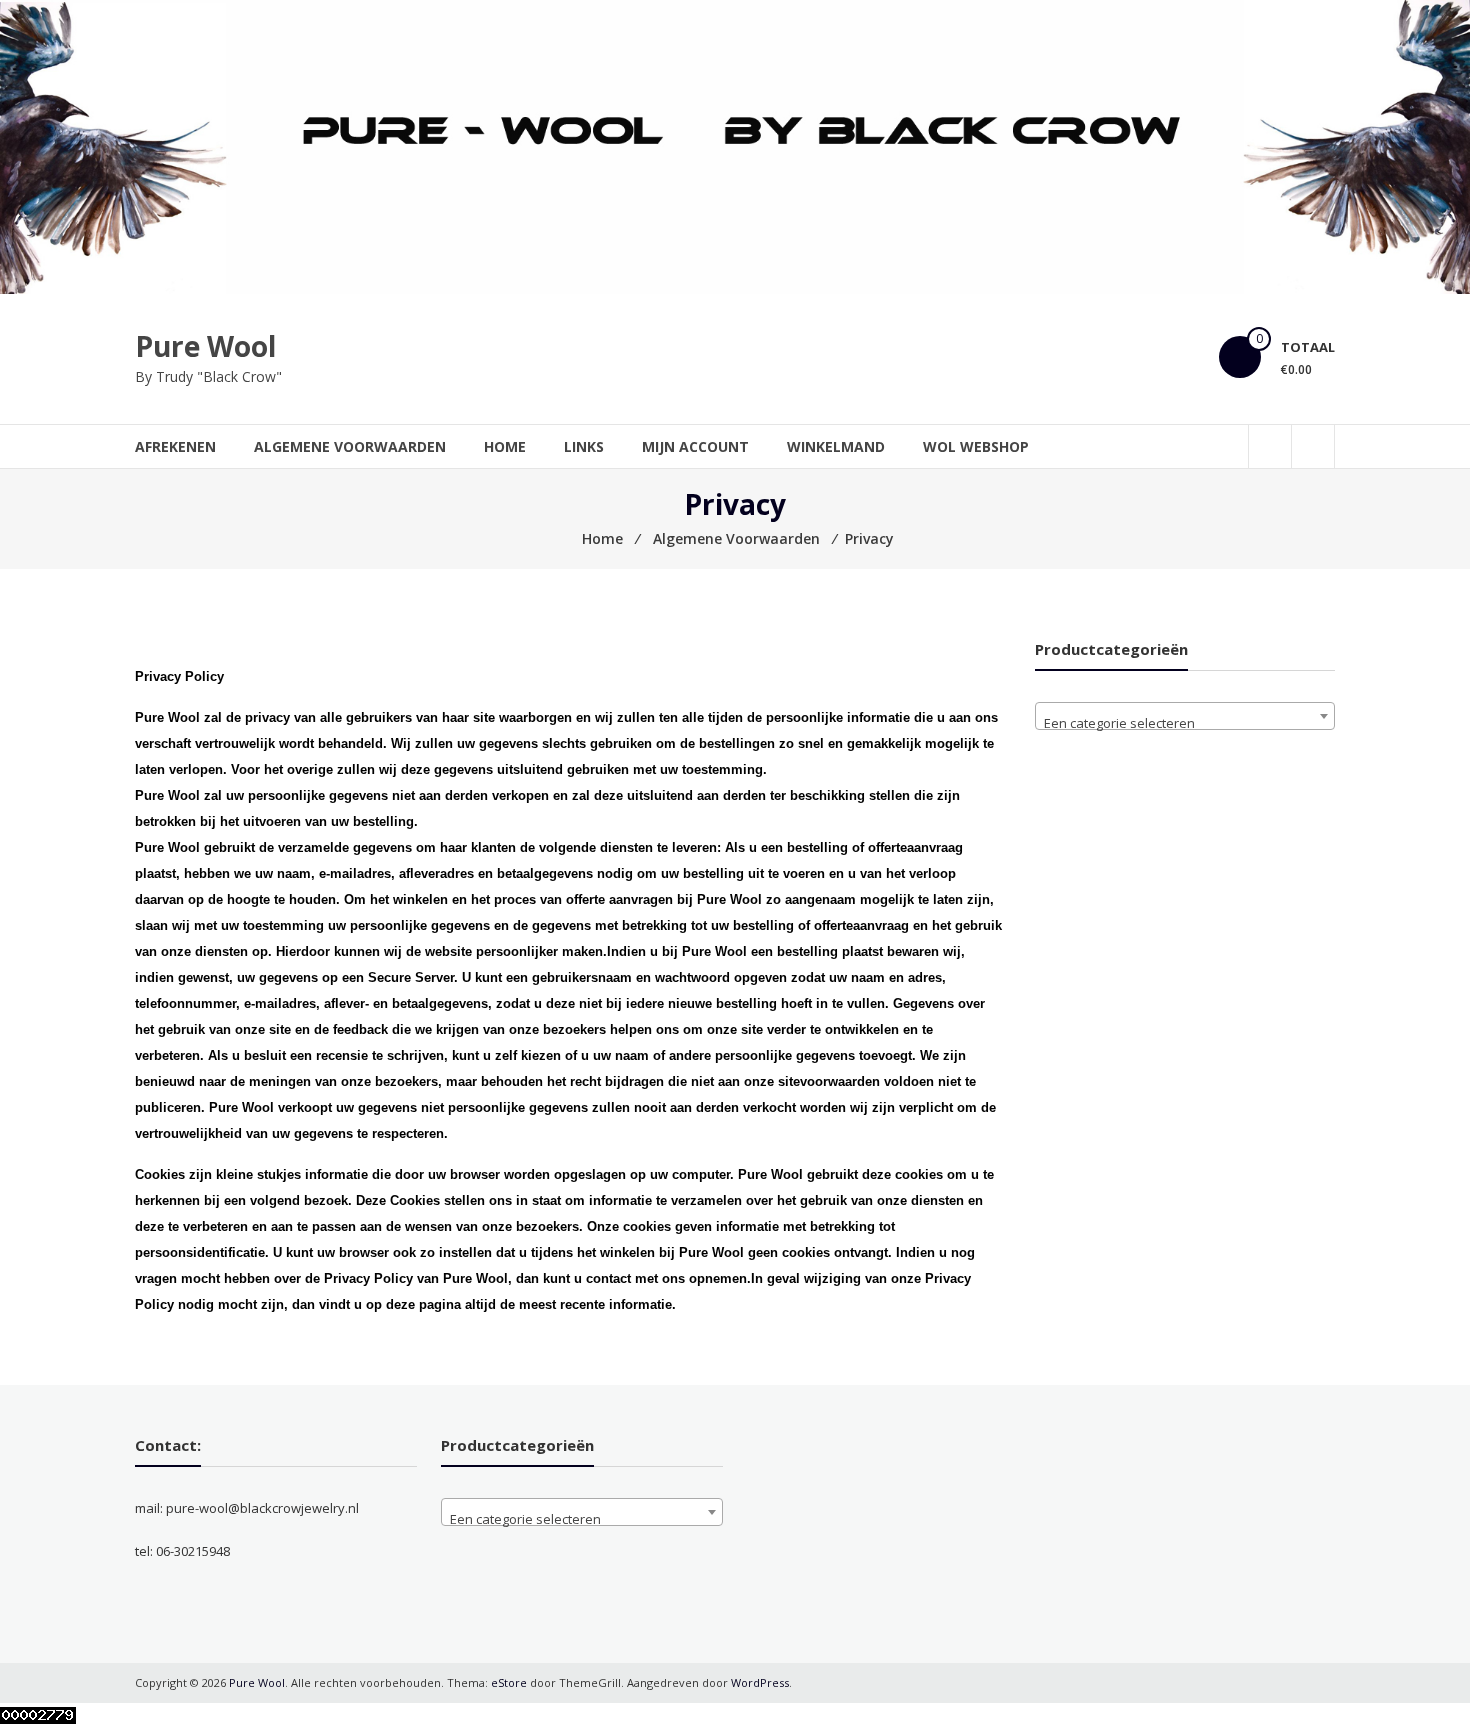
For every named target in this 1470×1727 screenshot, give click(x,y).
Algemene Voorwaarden (350, 446)
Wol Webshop (976, 446)
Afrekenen (175, 446)
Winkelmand (836, 446)
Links (584, 446)
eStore (509, 1682)
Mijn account (695, 446)
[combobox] (1185, 716)
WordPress (760, 1682)
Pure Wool (205, 346)
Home (505, 446)
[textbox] (1185, 723)
